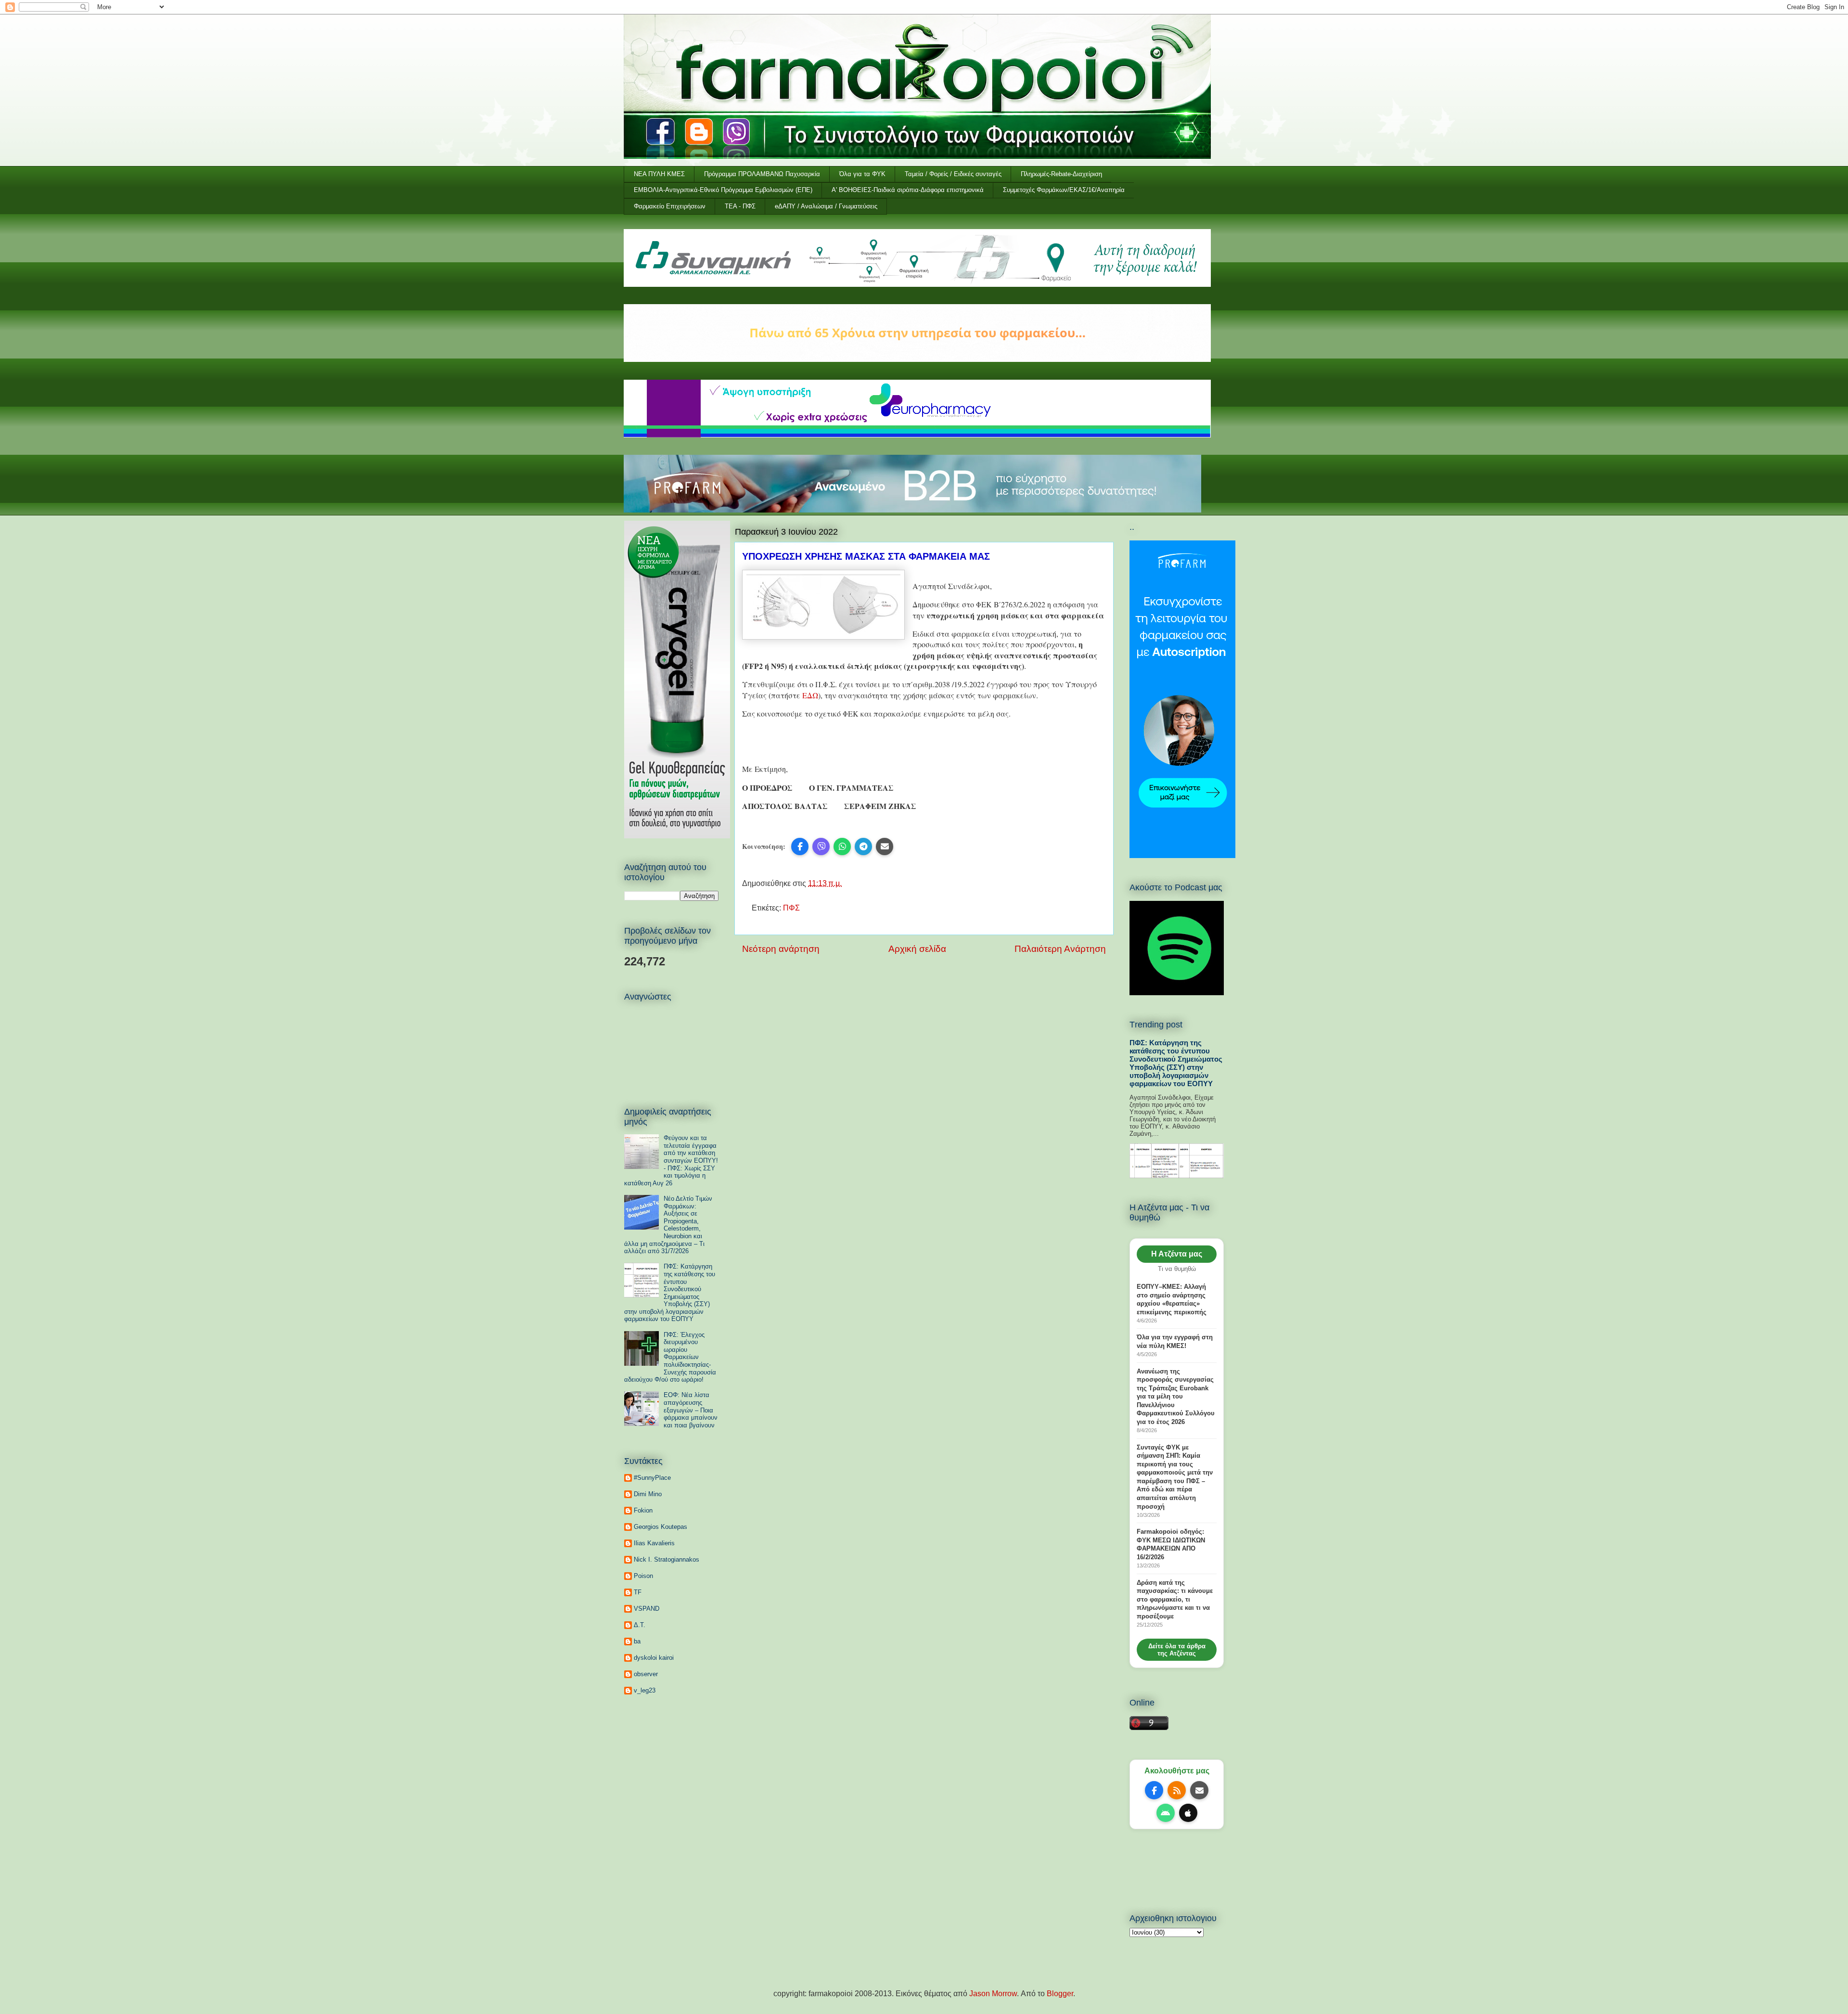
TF (638, 1592)
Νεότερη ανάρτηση (781, 949)
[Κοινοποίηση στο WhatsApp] (842, 847)
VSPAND (647, 1609)
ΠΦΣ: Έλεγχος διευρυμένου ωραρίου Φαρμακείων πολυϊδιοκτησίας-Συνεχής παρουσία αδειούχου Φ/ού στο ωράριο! (670, 1357)
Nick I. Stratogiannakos (667, 1559)
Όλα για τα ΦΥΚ (862, 174)
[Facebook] (1154, 1790)
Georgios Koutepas (661, 1527)
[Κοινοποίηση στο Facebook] (800, 847)
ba (637, 1641)
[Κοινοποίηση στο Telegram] (863, 847)
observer (646, 1674)
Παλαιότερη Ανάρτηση (1060, 949)
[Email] (1199, 1790)
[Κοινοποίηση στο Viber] (821, 847)
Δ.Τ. (640, 1625)
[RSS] (1177, 1790)
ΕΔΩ (810, 695)
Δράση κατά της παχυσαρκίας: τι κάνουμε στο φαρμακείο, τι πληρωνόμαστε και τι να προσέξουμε (1175, 1599)
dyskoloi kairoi (654, 1658)
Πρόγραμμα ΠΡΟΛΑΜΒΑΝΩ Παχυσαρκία (762, 174)
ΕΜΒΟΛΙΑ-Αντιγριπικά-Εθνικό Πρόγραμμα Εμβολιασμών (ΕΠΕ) (723, 190)
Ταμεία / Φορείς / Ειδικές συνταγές (953, 174)
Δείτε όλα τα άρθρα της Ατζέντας (1177, 1650)
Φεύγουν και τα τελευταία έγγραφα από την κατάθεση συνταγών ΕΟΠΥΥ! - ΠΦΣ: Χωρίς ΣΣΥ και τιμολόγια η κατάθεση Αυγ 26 (671, 1161)
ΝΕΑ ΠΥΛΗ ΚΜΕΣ (659, 174)
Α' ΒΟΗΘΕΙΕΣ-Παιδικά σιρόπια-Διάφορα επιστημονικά (908, 190)
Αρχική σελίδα (917, 949)
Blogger (1060, 1994)
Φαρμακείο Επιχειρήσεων (670, 206)
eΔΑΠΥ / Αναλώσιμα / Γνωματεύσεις (826, 206)
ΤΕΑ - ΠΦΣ (740, 206)
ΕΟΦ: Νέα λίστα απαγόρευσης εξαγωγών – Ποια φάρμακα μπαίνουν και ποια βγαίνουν (691, 1410)
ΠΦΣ (791, 908)
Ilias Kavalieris (654, 1543)
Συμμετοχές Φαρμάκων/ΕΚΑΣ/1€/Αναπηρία (1064, 190)
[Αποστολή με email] (885, 847)
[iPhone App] (1188, 1813)
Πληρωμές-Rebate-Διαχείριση (1061, 174)
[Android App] (1166, 1813)
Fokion (643, 1510)
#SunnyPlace (652, 1478)
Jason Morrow (993, 1994)
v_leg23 (645, 1690)
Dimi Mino (648, 1494)
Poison (643, 1576)
